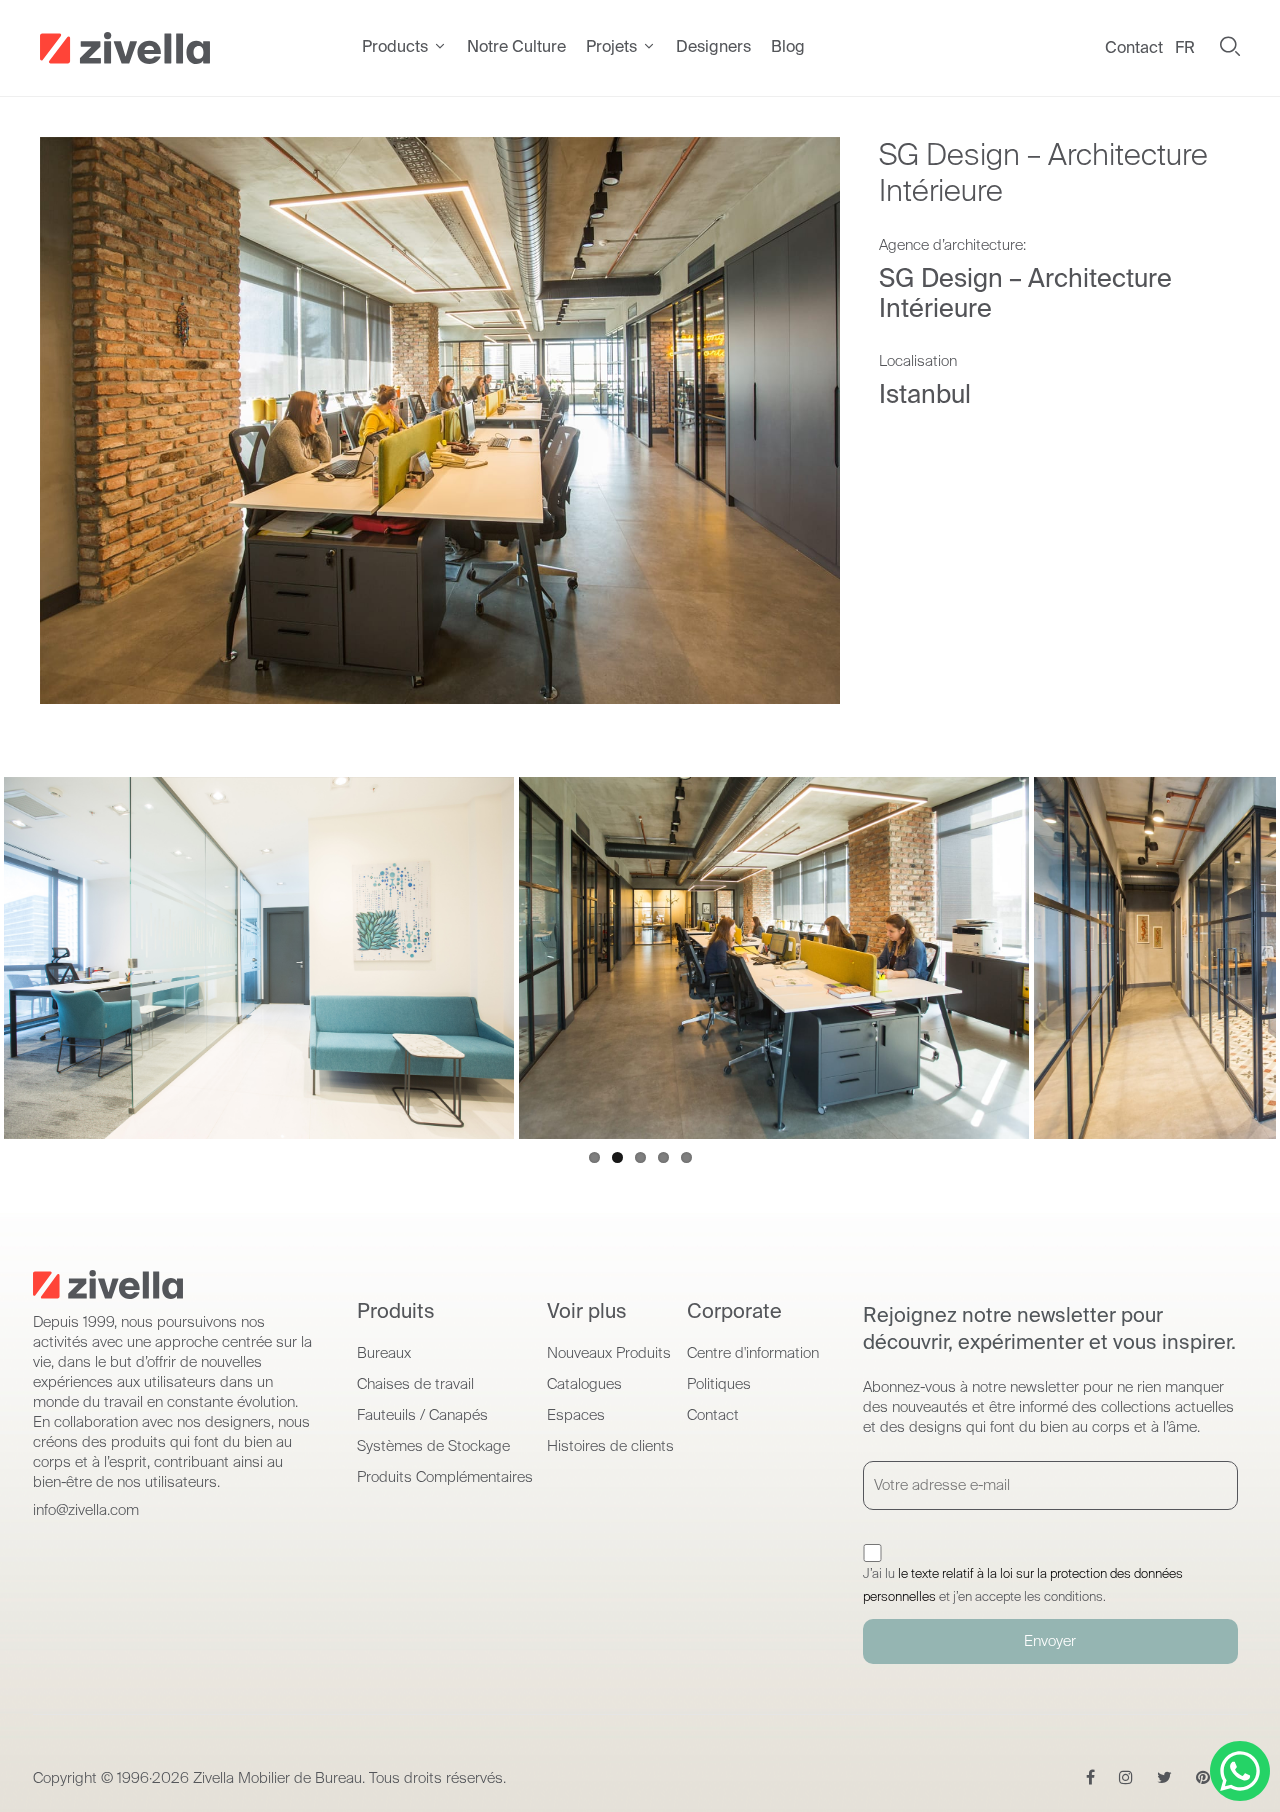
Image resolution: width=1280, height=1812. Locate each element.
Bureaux (384, 1353)
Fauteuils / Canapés (422, 1415)
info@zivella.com (86, 1510)
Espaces (576, 1415)
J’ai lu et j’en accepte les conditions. (1023, 1585)
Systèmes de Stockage (433, 1446)
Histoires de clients (610, 1446)
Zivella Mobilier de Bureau (277, 1778)
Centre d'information (753, 1353)
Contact (1134, 47)
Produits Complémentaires (445, 1477)
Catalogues (584, 1384)
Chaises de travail (415, 1384)
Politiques (719, 1384)
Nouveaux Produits (609, 1353)
